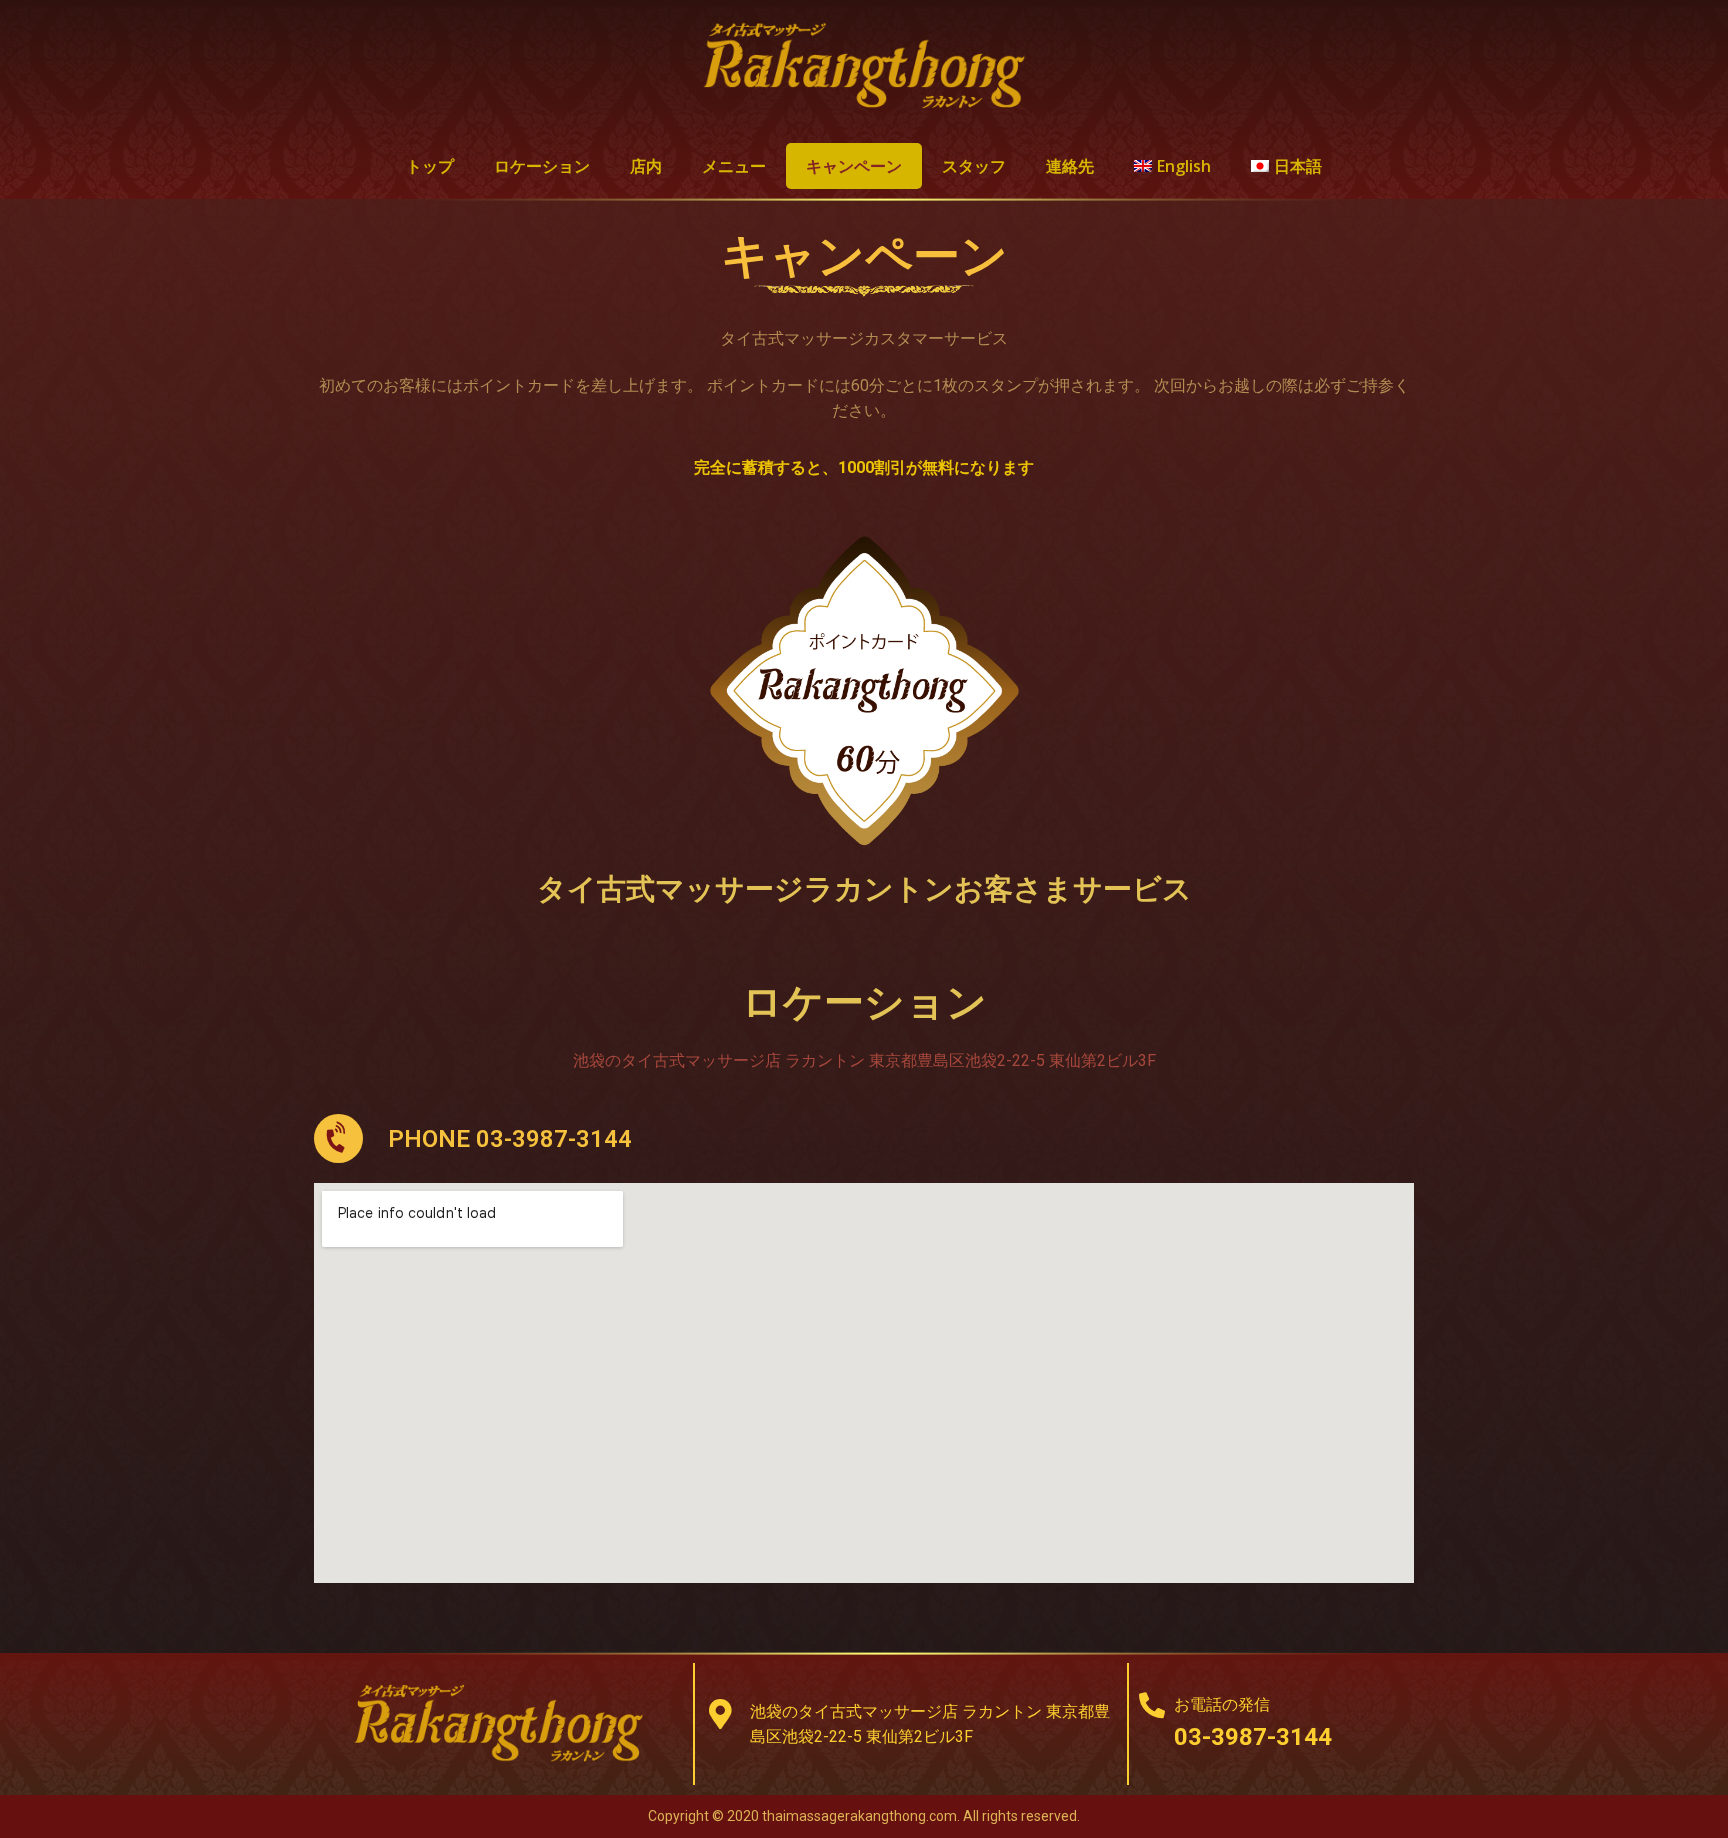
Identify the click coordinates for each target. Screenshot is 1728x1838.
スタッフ (974, 166)
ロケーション (542, 166)
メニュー (734, 166)
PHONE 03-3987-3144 (510, 1139)
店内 (646, 166)
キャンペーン (854, 166)
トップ (430, 166)
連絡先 (1070, 166)
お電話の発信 (1222, 1704)
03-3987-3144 (1253, 1737)
